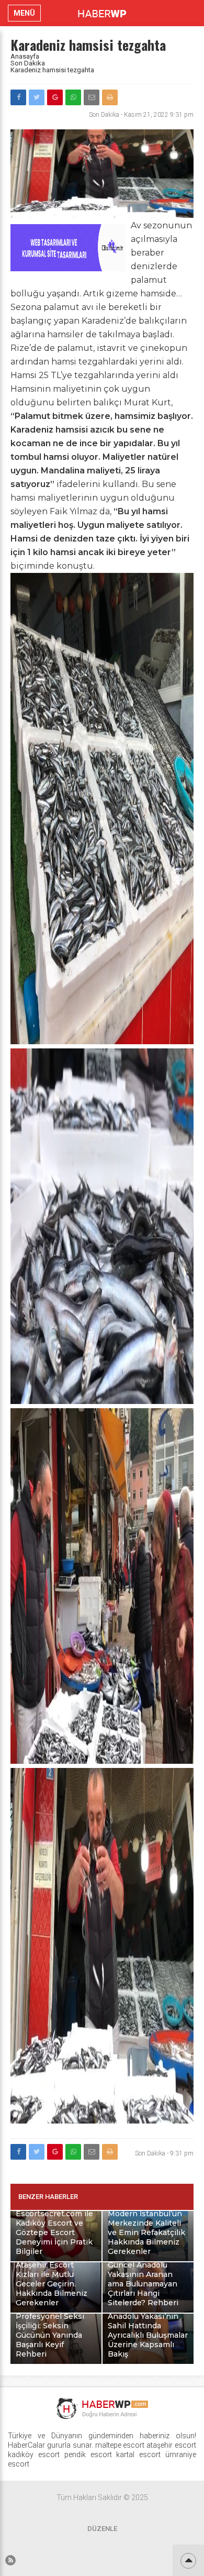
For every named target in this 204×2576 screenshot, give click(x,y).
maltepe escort (120, 2445)
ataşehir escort (171, 2445)
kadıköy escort (34, 2455)
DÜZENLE (102, 2529)
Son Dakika (28, 63)
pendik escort (88, 2455)
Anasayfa (25, 56)
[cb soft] (68, 268)
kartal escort (138, 2455)
